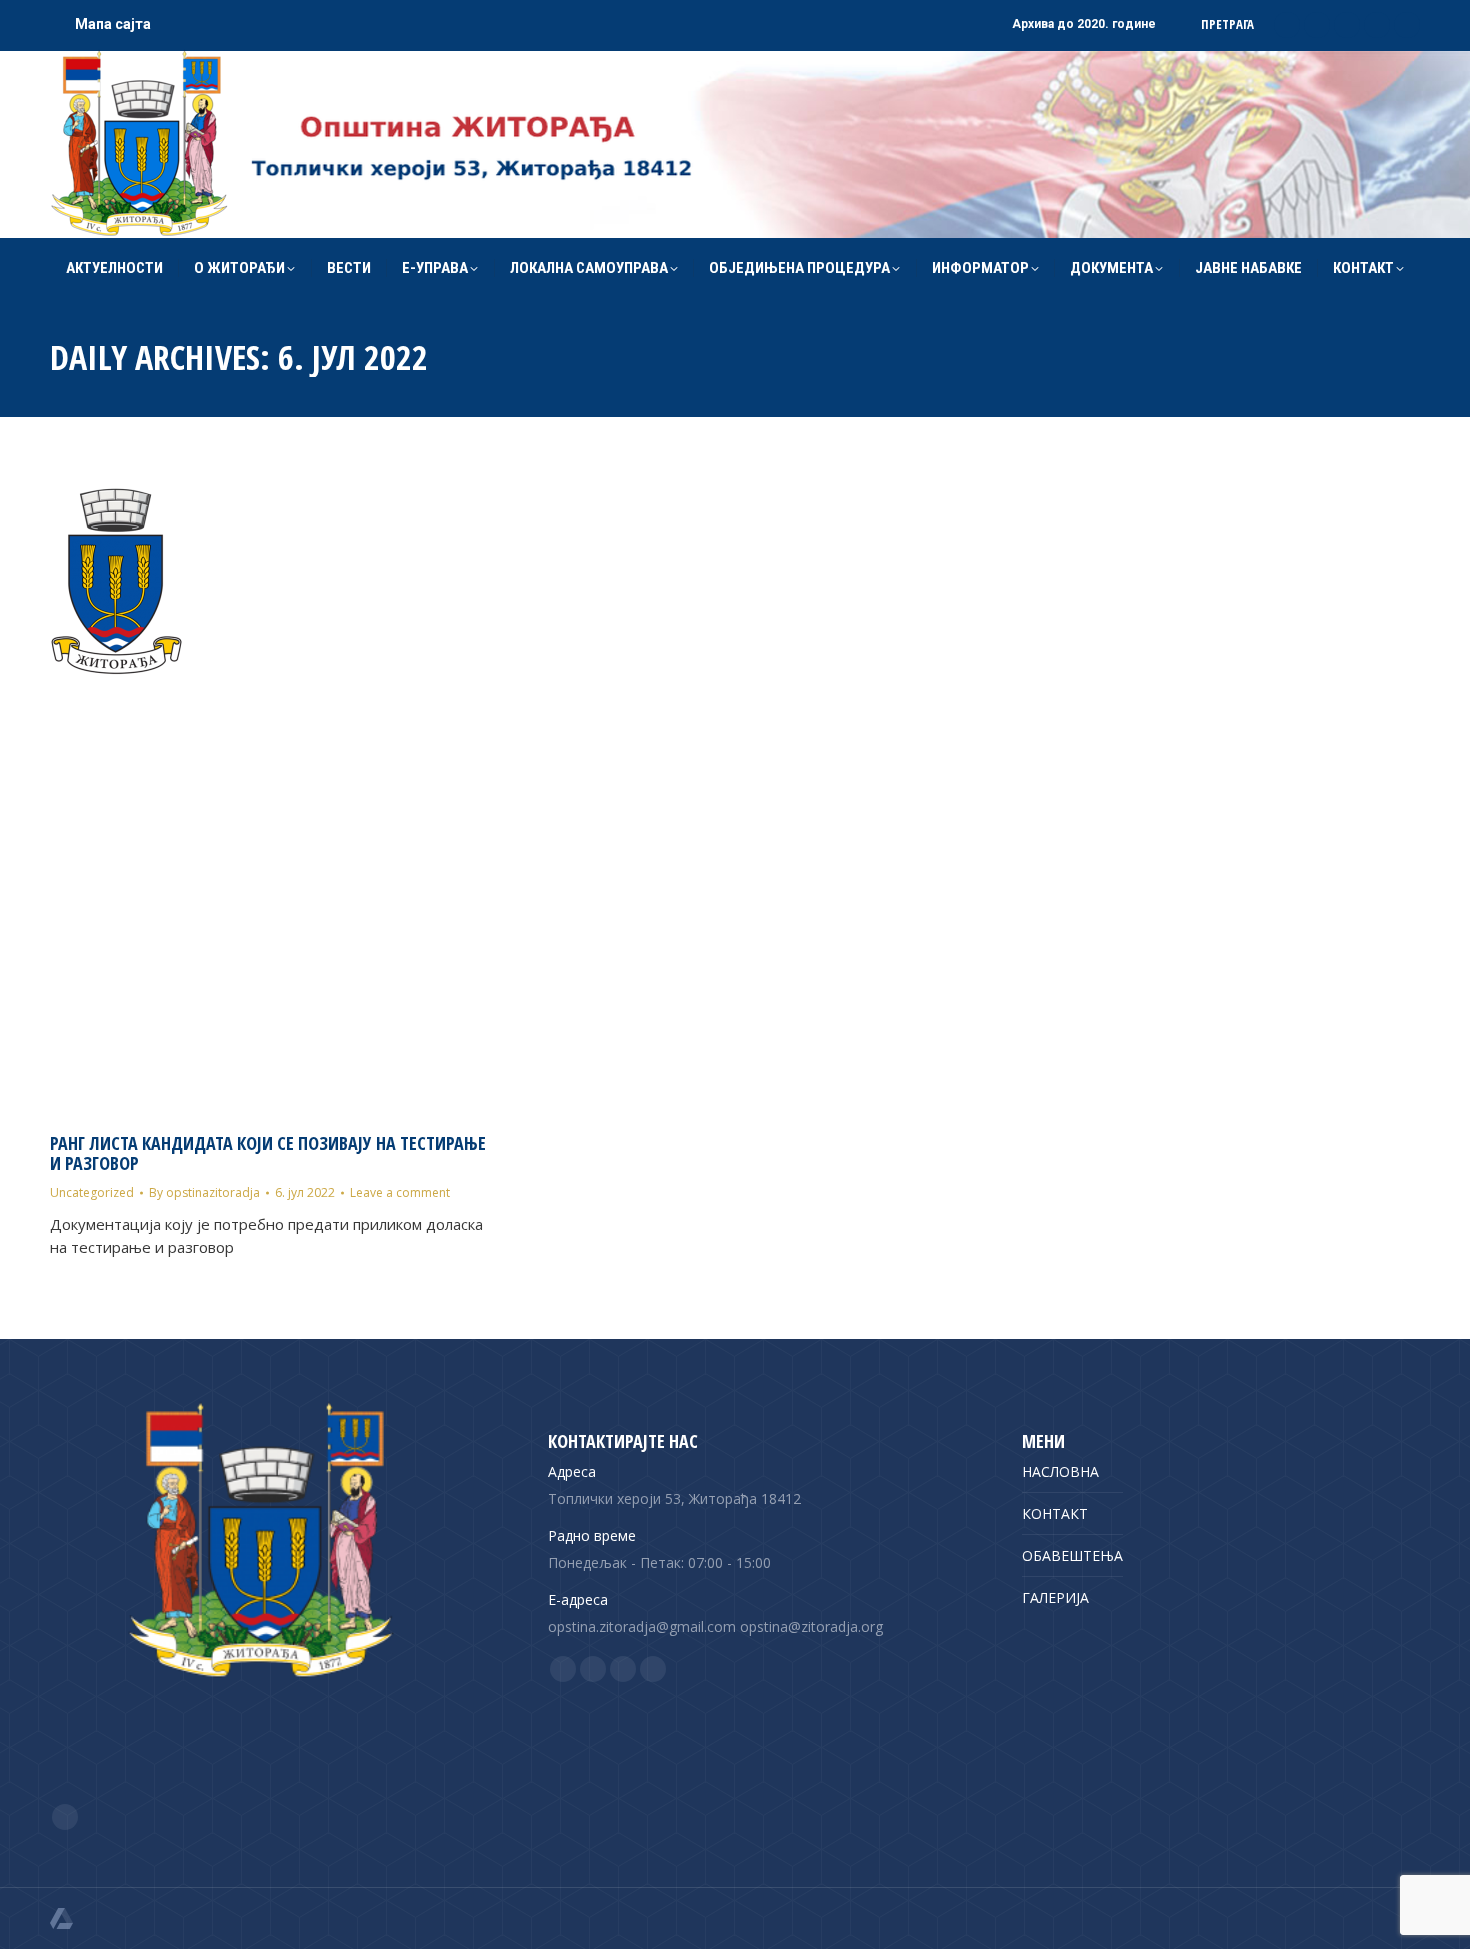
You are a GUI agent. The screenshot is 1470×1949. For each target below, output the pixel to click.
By (204, 1192)
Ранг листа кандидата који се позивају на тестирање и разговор (268, 1153)
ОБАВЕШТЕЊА (1072, 1555)
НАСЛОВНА (1060, 1471)
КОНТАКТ (1055, 1513)
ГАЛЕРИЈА (1055, 1597)
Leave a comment (400, 1192)
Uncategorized (92, 1192)
